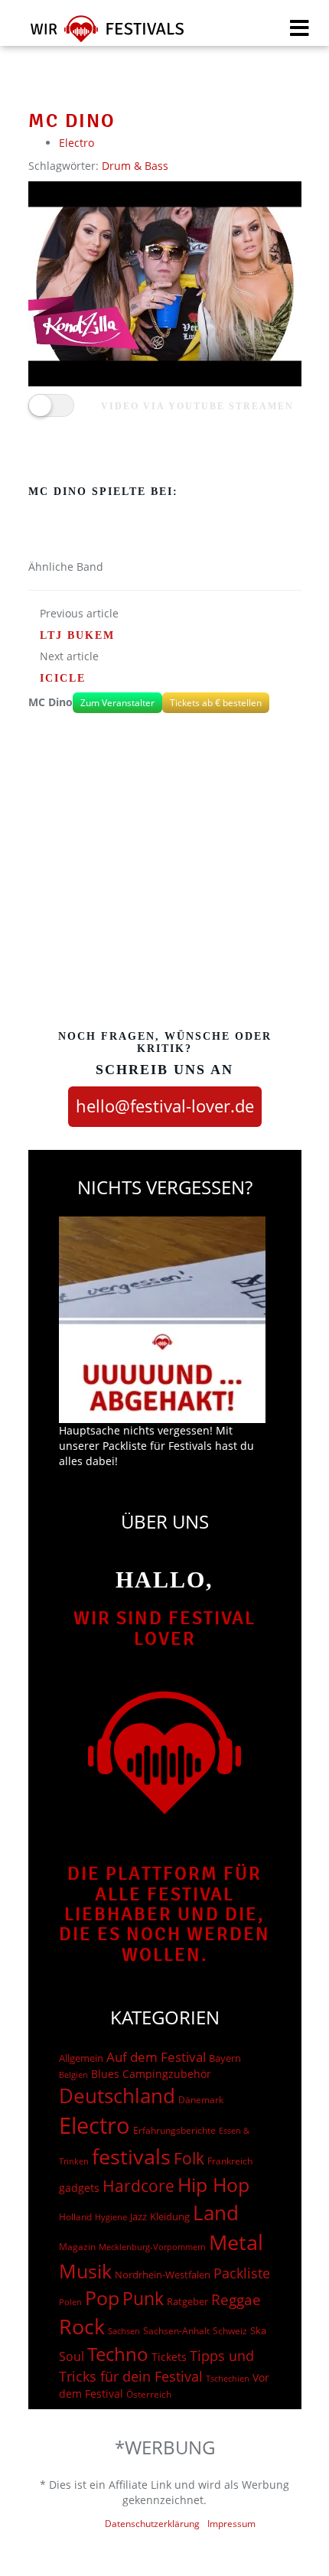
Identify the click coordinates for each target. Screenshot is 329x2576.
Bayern (225, 2058)
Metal (236, 2242)
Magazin (77, 2247)
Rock (82, 2327)
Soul (72, 2356)
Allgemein (81, 2058)
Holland (75, 2217)
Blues (105, 2074)
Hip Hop (213, 2184)
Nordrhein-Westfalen (163, 2275)
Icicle (63, 678)
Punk (143, 2299)
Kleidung (170, 2216)
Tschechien (228, 2378)
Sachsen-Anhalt (176, 2331)
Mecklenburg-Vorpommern (152, 2247)
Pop (102, 2298)
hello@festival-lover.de (165, 1106)
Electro (77, 143)
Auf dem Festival (156, 2057)
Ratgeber (187, 2301)
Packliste (242, 2273)
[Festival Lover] (98, 34)
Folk (189, 2158)
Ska (258, 2330)
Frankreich (230, 2161)
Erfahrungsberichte (174, 2130)
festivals (131, 2156)
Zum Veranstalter (117, 703)
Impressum (231, 2524)
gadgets (79, 2188)
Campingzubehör (167, 2074)
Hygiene (111, 2217)
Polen (70, 2302)
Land (216, 2213)
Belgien (73, 2074)
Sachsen (124, 2331)
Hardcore (138, 2185)
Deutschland (117, 2096)
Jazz (138, 2216)
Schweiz (230, 2330)
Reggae (236, 2300)
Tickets (169, 2357)
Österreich (149, 2394)
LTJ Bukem (77, 635)
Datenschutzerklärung (152, 2524)
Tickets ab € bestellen (216, 703)
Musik (85, 2271)
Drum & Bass (135, 166)
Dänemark (201, 2100)
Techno (118, 2354)
